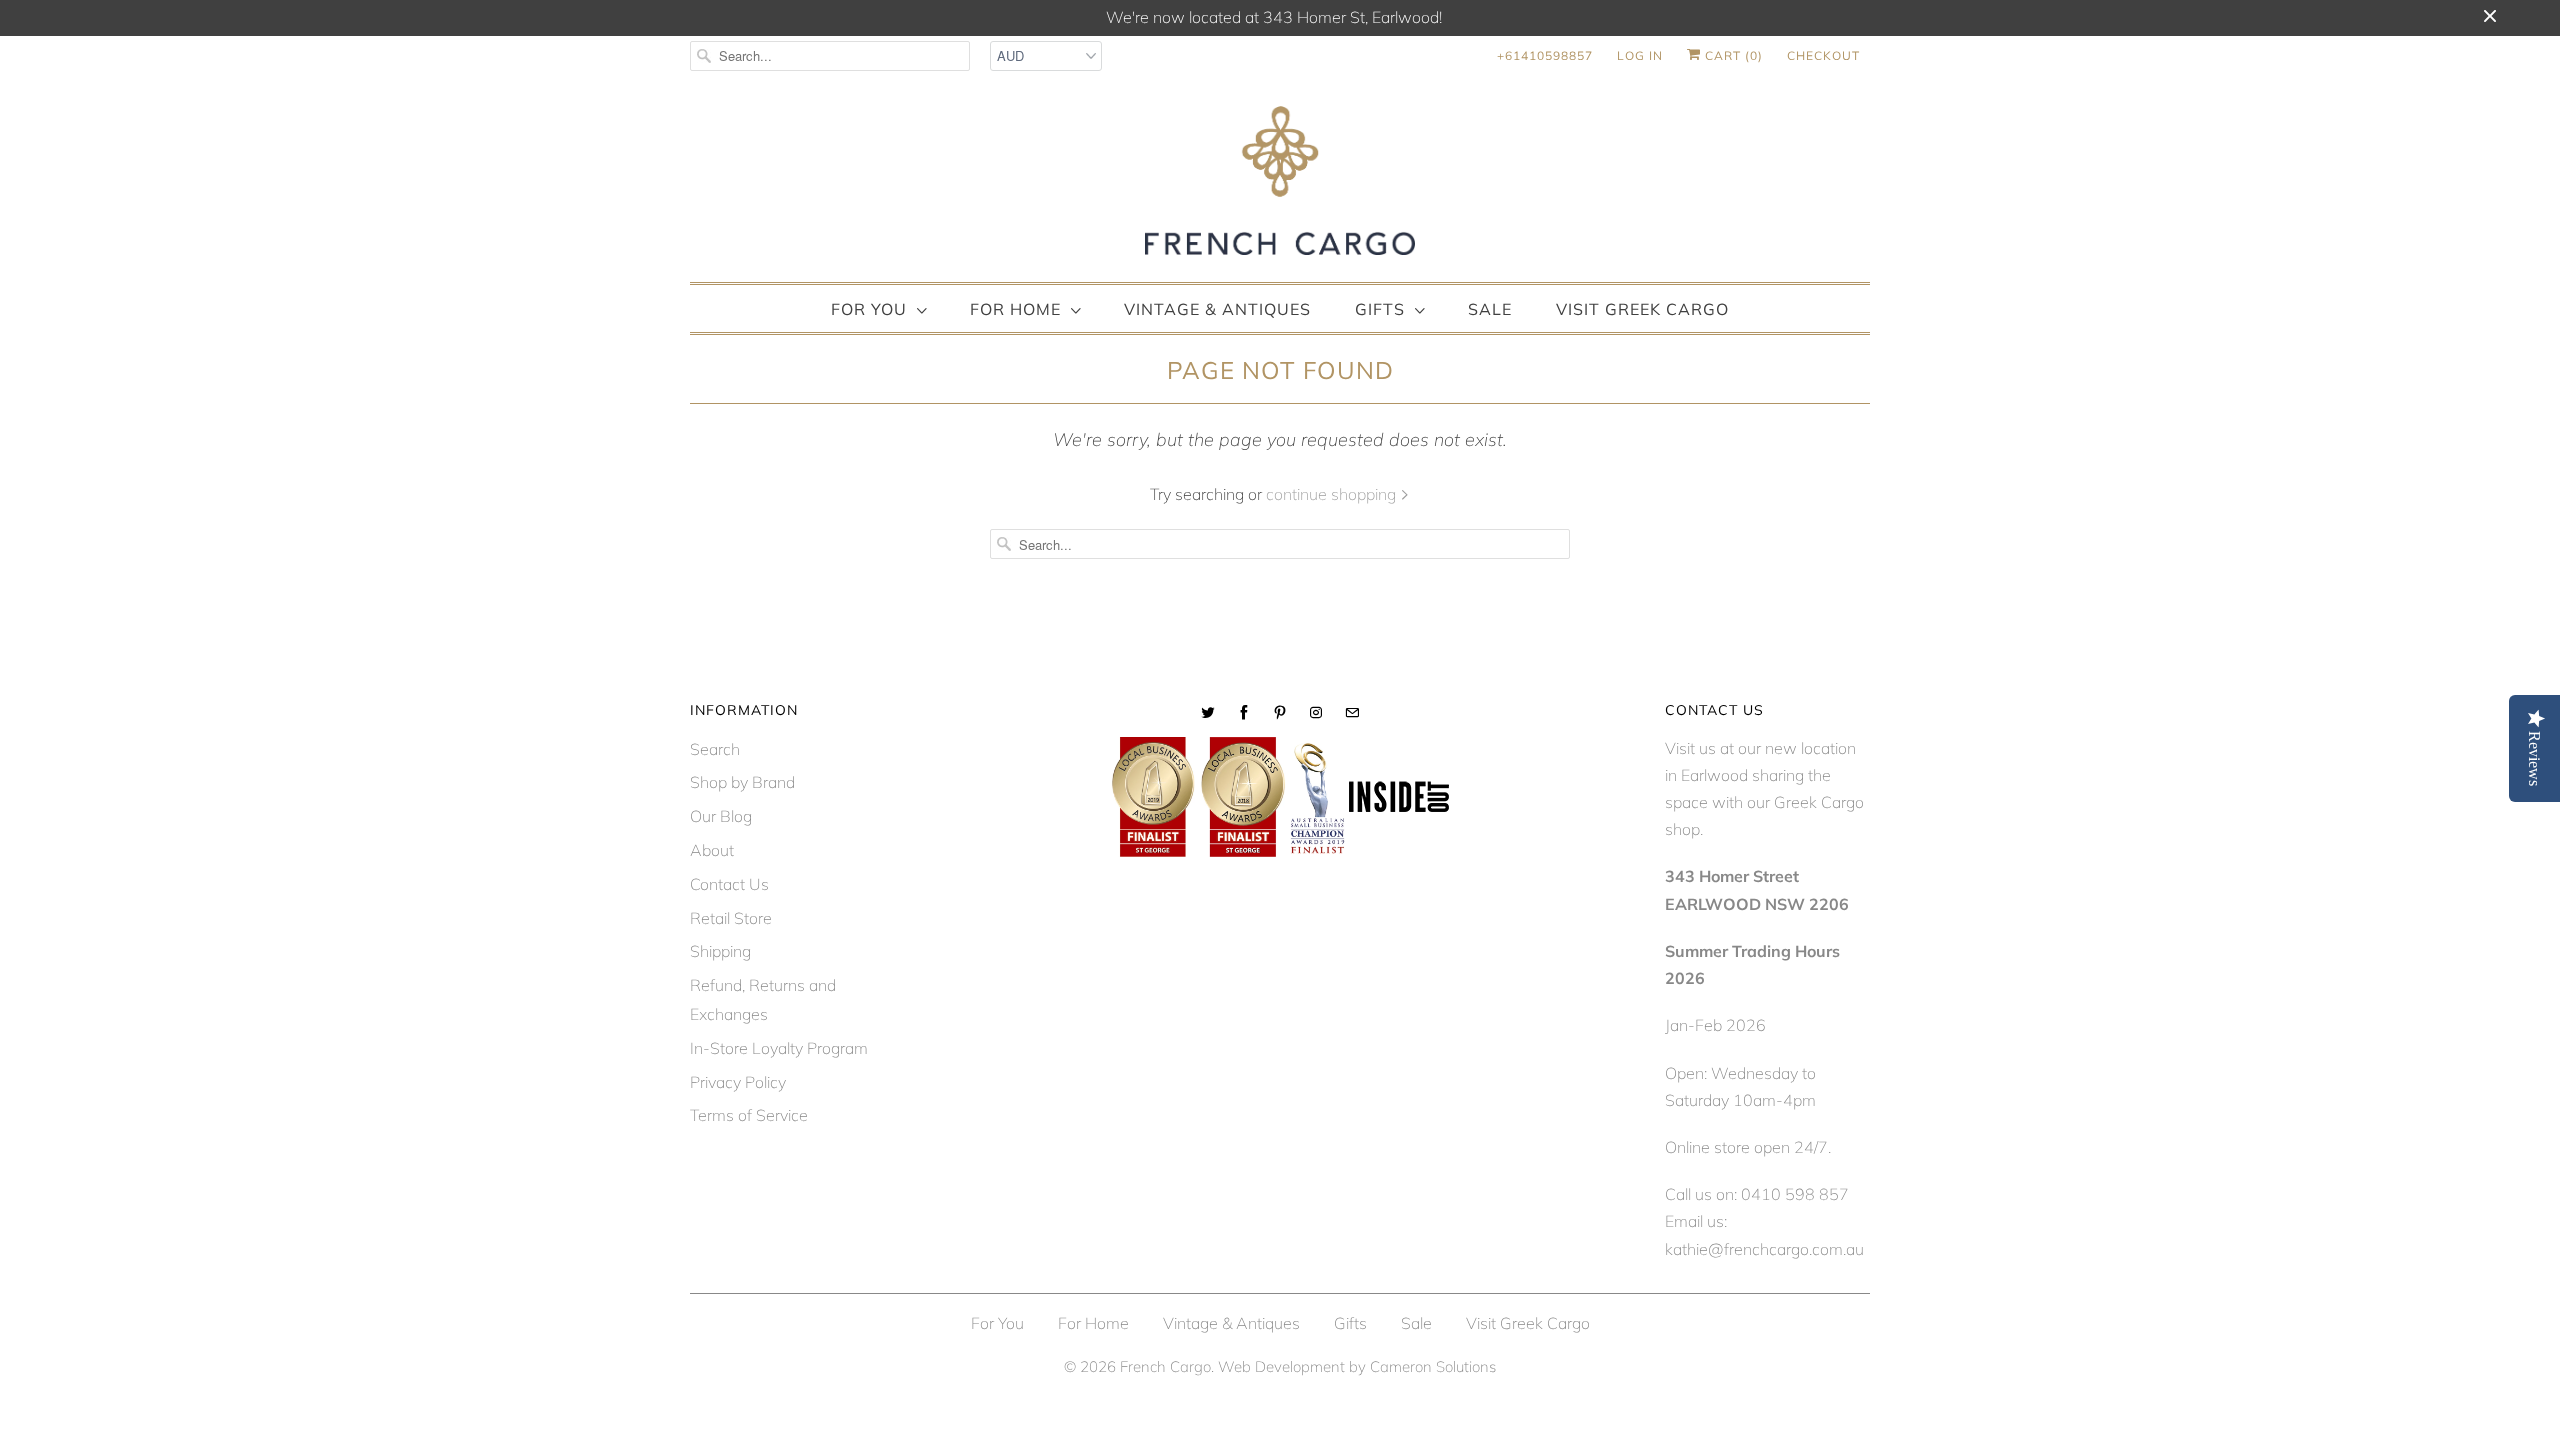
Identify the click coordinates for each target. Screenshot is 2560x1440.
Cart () (1732, 55)
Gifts (1380, 309)
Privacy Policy (738, 1082)
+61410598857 (1545, 55)
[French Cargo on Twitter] (1208, 713)
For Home (1015, 309)
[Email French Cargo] (1352, 713)
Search (715, 749)
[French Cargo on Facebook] (1244, 713)
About (712, 850)
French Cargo (1165, 1366)
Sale (1490, 309)
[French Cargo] (1280, 184)
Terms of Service (749, 1115)
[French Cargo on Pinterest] (1280, 713)
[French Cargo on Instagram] (1316, 713)
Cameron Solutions (1433, 1366)
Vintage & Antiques (1217, 309)
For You (869, 309)
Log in (1640, 55)
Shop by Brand (742, 782)
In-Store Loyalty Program (779, 1048)
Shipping (720, 951)
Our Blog (721, 816)
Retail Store (731, 918)
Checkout (1823, 55)
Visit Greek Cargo (1642, 309)
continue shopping (1333, 494)
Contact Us (729, 884)
